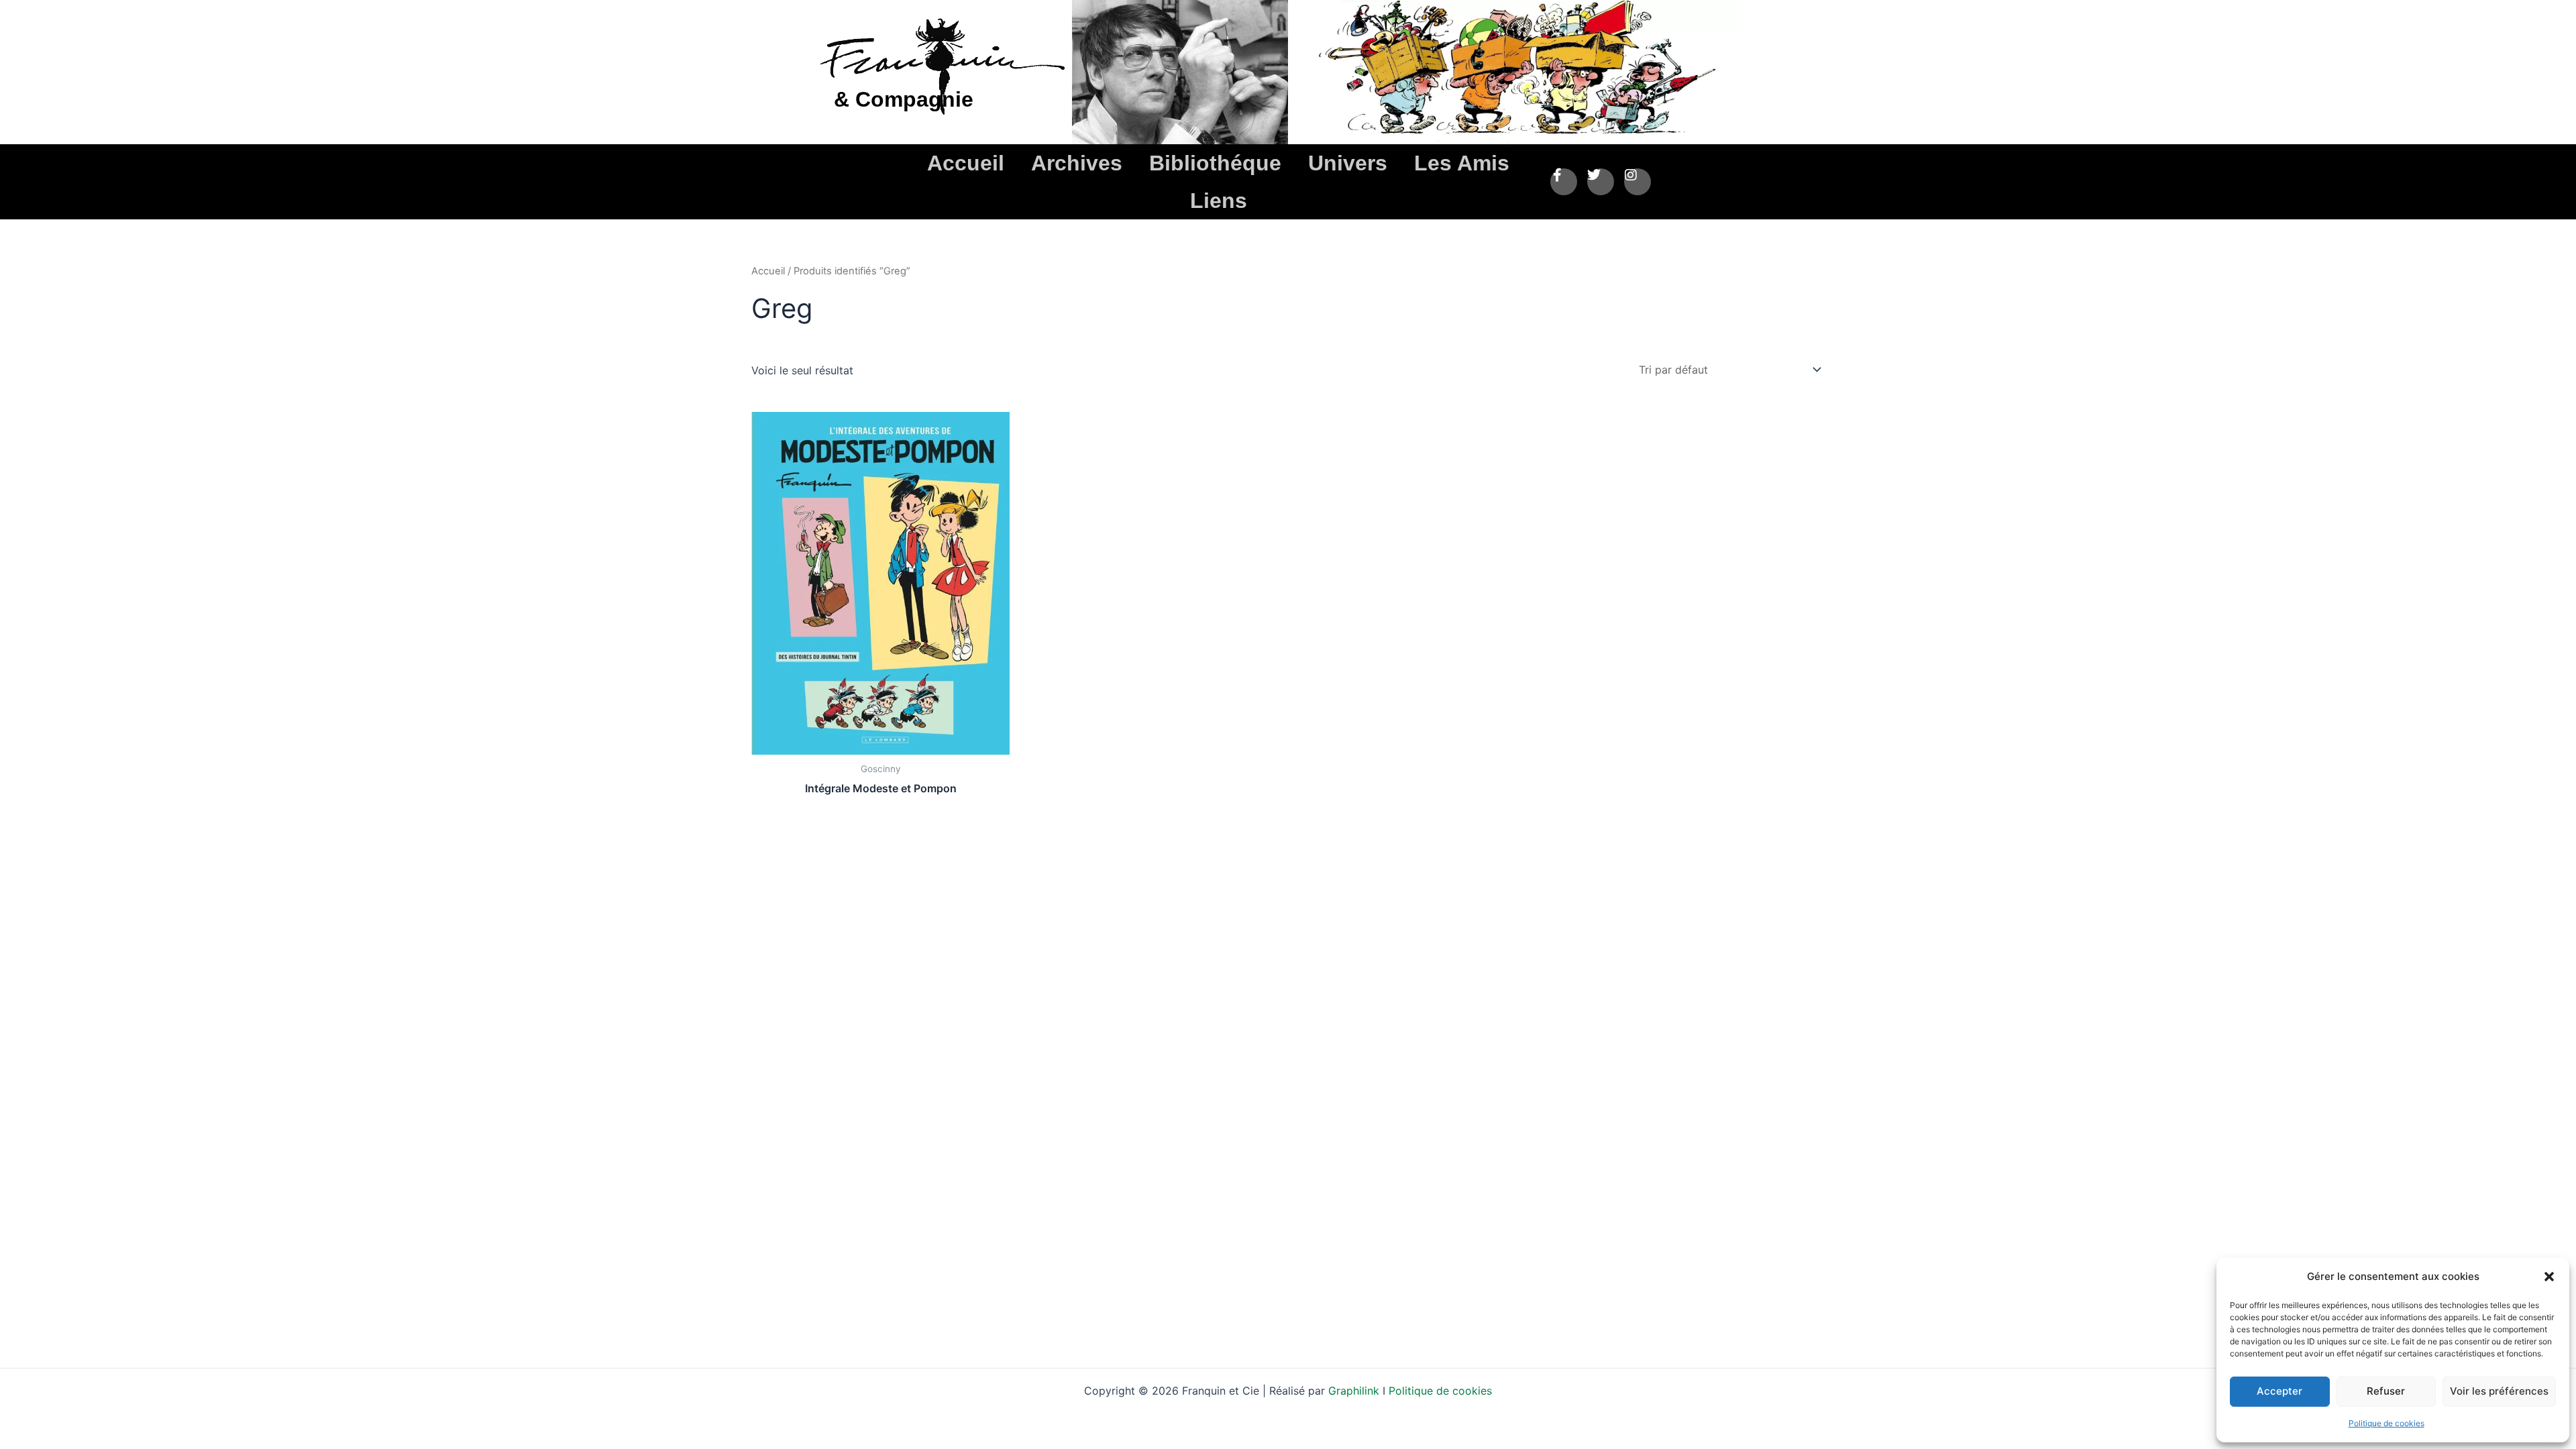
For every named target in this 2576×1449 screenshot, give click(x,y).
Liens (1219, 201)
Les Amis (1462, 163)
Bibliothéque (1215, 163)
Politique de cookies (2386, 1423)
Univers (1348, 163)
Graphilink (1355, 1391)
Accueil (966, 163)
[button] (2549, 1277)
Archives (1077, 163)
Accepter (2279, 1391)
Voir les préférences (2499, 1391)
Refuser (2386, 1391)
